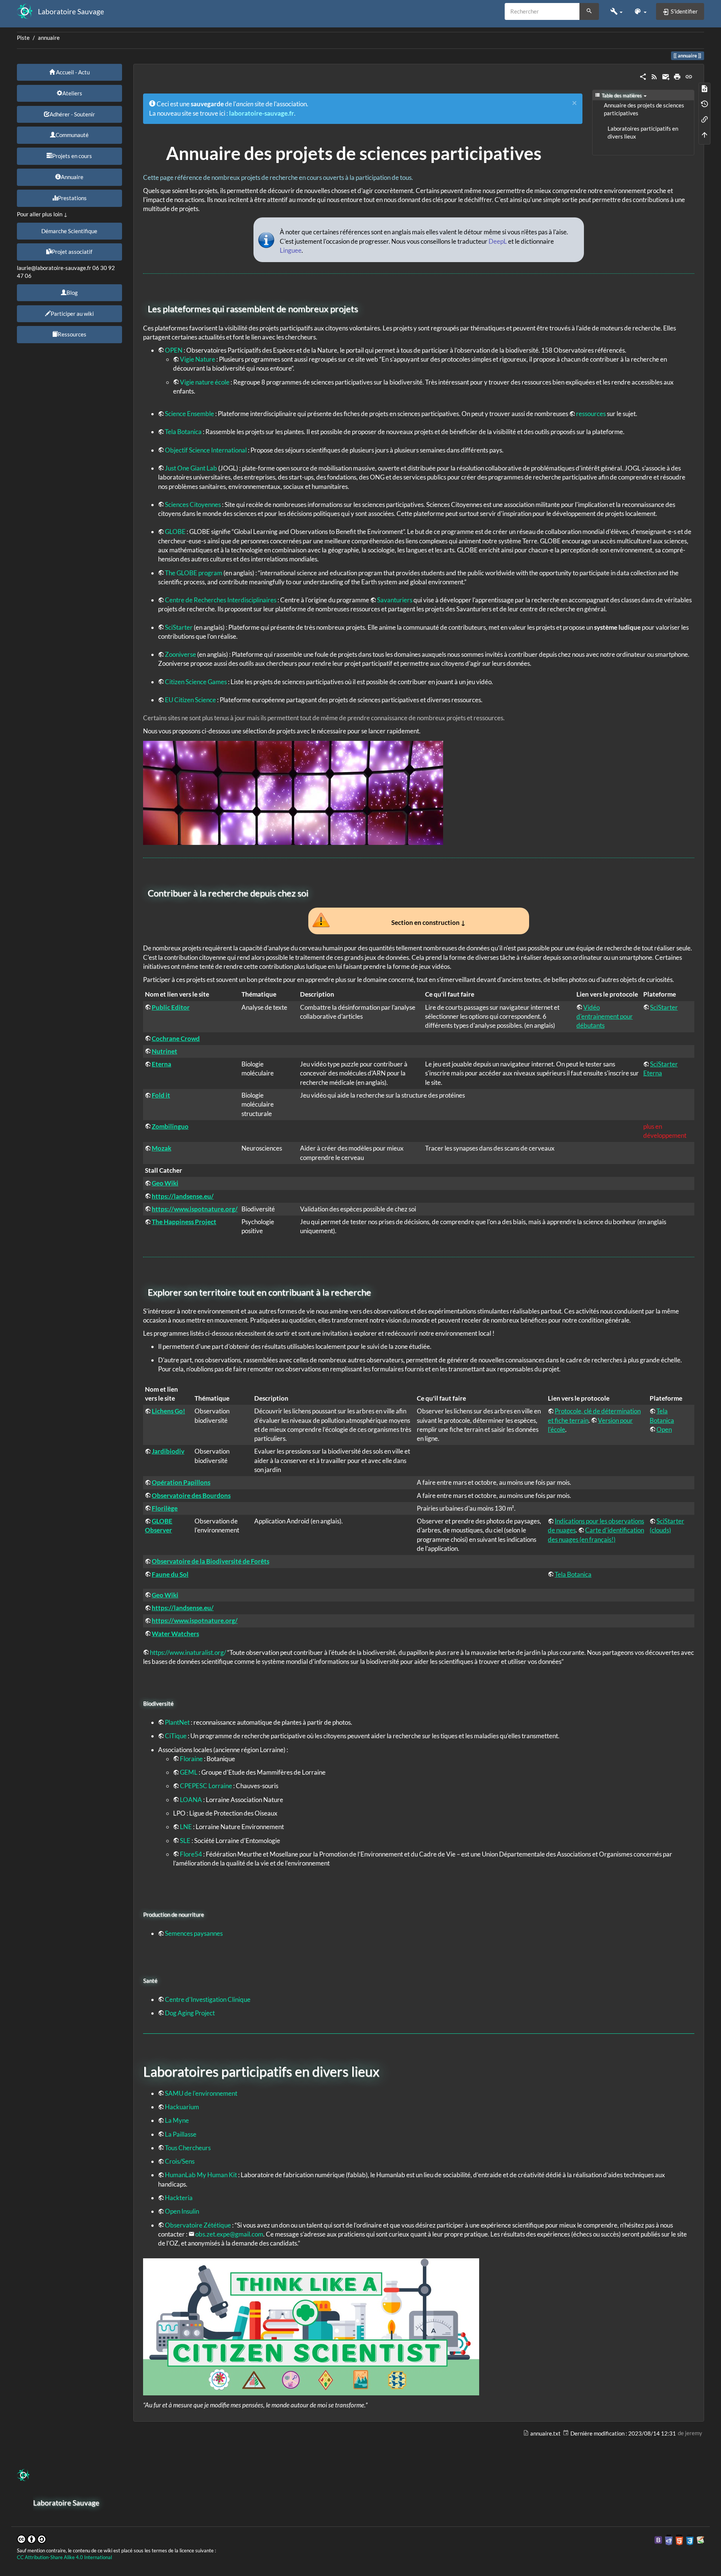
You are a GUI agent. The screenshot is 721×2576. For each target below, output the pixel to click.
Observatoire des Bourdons (191, 1495)
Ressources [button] (72, 334)
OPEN (174, 350)
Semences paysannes (194, 1933)
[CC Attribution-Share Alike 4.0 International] (32, 2538)
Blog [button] (72, 293)
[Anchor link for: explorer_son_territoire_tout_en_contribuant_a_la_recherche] (376, 1292)
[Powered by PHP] (669, 2539)
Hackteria (179, 2198)
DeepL (498, 241)
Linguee (291, 250)
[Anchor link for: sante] (160, 1980)
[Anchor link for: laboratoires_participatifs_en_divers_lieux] (386, 2071)
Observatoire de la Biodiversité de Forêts (210, 1561)
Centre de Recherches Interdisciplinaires (221, 600)
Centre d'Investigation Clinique (208, 1999)
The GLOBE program (194, 573)
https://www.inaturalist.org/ (188, 1652)
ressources (591, 414)
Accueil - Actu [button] (72, 72)
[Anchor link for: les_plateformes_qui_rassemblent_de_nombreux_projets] (362, 308)
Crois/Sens (180, 2161)
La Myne (177, 2120)
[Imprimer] (677, 76)
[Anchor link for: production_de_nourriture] (207, 1914)
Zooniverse (180, 654)
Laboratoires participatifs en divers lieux (643, 133)
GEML (189, 1772)
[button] (616, 11)
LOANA (191, 1800)
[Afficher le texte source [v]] (704, 88)
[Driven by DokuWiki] (700, 2539)
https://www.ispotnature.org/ (195, 1209)
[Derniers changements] (654, 76)
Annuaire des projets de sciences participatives (644, 109)
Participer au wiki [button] (72, 314)
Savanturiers (395, 600)
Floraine (191, 1759)
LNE (186, 1827)
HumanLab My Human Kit (201, 2175)
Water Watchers (175, 1634)
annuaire (49, 38)
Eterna (161, 1064)
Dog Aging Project (190, 2013)
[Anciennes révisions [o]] (704, 103)
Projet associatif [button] (72, 252)
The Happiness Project (184, 1222)
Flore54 (191, 1854)
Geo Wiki (165, 1183)
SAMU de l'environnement (201, 2093)
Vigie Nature (198, 359)
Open (664, 1429)
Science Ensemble (189, 414)
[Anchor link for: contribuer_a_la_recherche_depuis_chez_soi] (313, 892)
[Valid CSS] (690, 2539)
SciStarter (179, 627)
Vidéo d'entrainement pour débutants (605, 1017)
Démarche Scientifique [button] (69, 231)
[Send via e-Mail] (666, 76)
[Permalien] (689, 76)
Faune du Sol (170, 1574)
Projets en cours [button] (72, 156)
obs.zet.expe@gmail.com (229, 2234)
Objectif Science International (206, 450)
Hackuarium (182, 2107)
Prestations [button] (72, 198)
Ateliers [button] (72, 93)
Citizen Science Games (196, 682)
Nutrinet (164, 1051)
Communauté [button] (72, 135)
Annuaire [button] (72, 177)
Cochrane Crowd (176, 1038)
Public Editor (171, 1007)
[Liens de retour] (704, 119)
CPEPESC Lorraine (206, 1786)
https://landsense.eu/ (183, 1196)
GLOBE (175, 532)
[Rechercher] (589, 12)
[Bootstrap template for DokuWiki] (658, 2539)
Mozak (161, 1148)
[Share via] (643, 76)
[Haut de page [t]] (704, 134)
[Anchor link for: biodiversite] (176, 1703)
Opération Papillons (181, 1482)
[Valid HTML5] (679, 2539)
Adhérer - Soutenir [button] (72, 114)
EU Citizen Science (190, 700)
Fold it (161, 1095)
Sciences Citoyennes (193, 504)
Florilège (165, 1508)
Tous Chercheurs (188, 2148)
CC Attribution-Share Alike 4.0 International (64, 2557)
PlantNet (177, 1722)
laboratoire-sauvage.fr (262, 113)
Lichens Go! (168, 1411)
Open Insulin (182, 2211)
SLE (185, 1841)
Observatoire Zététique (198, 2225)
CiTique (176, 1736)
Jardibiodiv (168, 1451)
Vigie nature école (205, 382)
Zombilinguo (170, 1126)
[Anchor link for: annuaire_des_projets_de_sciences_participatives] (551, 152)
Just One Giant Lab (191, 468)
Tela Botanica (183, 432)
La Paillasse (181, 2134)
